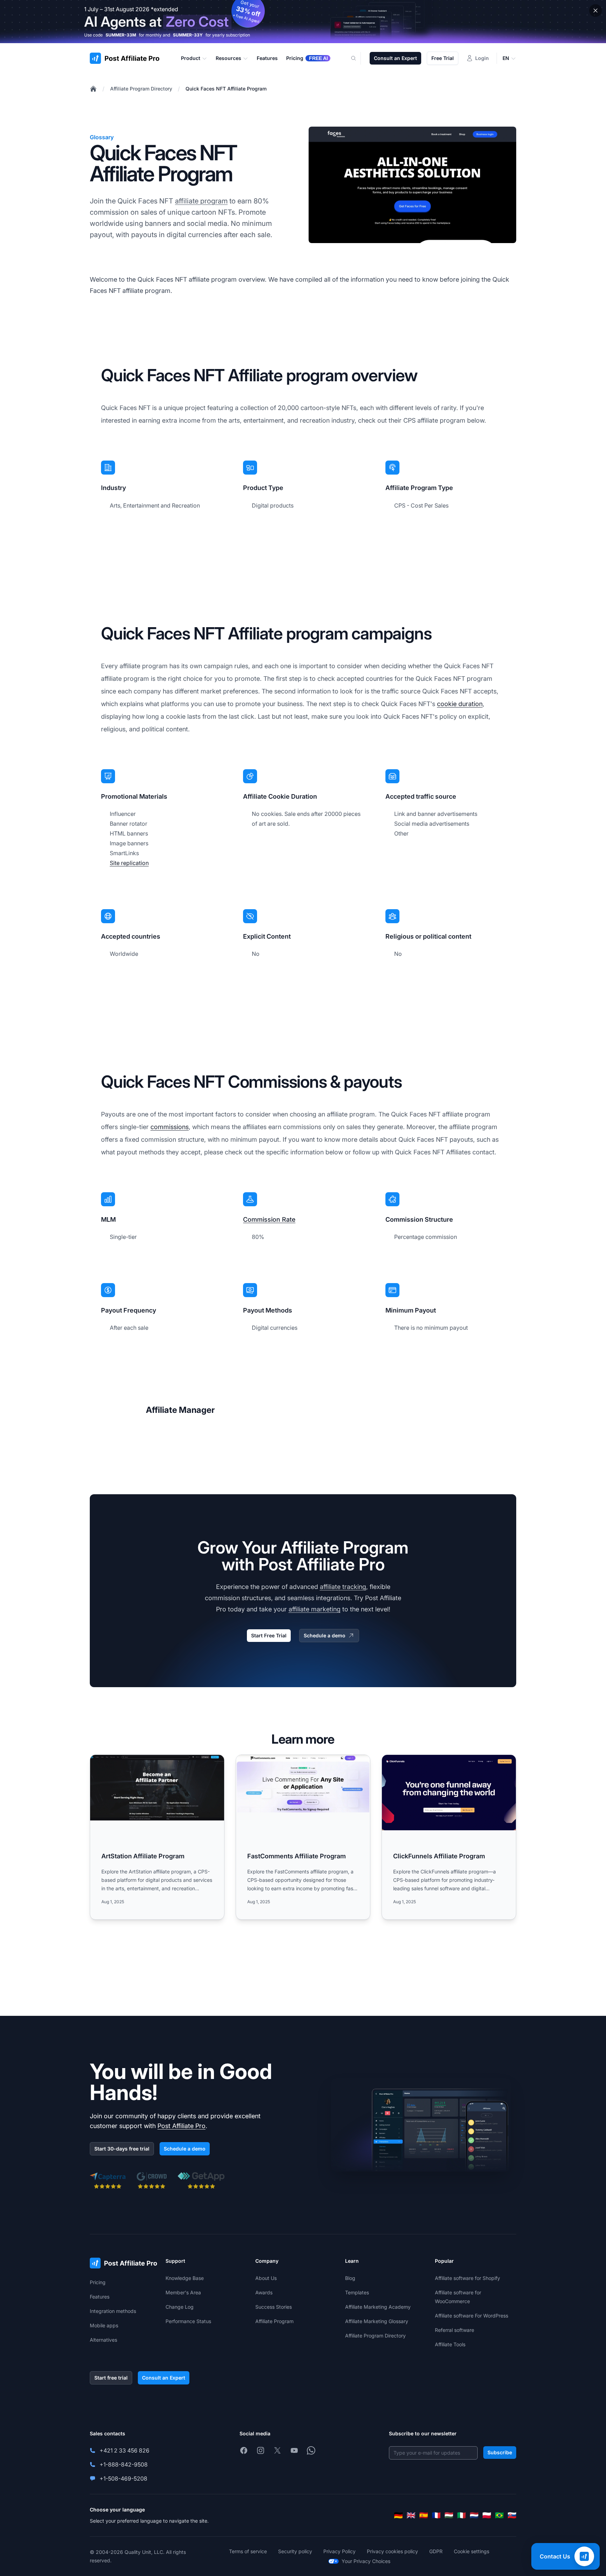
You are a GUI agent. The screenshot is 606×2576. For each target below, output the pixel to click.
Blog (350, 2278)
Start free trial (111, 2378)
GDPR (436, 2551)
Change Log (180, 2307)
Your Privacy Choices (366, 2561)
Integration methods (113, 2311)
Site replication (129, 863)
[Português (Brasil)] (499, 2515)
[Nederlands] (474, 2515)
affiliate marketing (315, 1609)
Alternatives (103, 2340)
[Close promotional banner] (595, 11)
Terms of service (248, 2551)
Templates (357, 2292)
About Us (266, 2278)
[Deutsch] (398, 2515)
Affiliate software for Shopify (467, 2278)
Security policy (295, 2551)
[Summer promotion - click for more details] (303, 22)
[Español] (424, 2515)
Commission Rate (269, 1219)
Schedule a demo (325, 1635)
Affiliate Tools (450, 2344)
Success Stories (274, 2307)
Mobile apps (104, 2325)
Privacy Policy (339, 2551)
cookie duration (460, 704)
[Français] (436, 2515)
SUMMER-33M (121, 35)
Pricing (98, 2282)
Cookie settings (472, 2551)
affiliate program (201, 201)
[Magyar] (449, 2515)
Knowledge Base (185, 2278)
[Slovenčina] (512, 2515)
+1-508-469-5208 (123, 2478)
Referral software (454, 2330)
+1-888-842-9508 (124, 2464)
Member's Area (183, 2292)
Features (100, 2297)
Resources (228, 58)
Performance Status (188, 2321)
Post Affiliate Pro (181, 2126)
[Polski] (487, 2515)
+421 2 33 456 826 (124, 2450)
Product (191, 58)
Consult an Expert (395, 58)
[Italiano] (462, 2515)
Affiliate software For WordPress (472, 2316)
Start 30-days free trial (122, 2149)
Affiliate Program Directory (141, 89)
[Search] (358, 58)
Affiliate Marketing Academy (378, 2307)
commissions (170, 1127)
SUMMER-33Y (188, 35)
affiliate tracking (343, 1587)
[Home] (93, 89)
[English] (411, 2515)
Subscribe (500, 2452)
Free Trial (443, 58)
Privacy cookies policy (392, 2551)
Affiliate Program (274, 2321)
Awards (264, 2292)
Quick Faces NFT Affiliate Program (226, 89)
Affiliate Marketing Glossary (377, 2321)
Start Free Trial (269, 1635)
